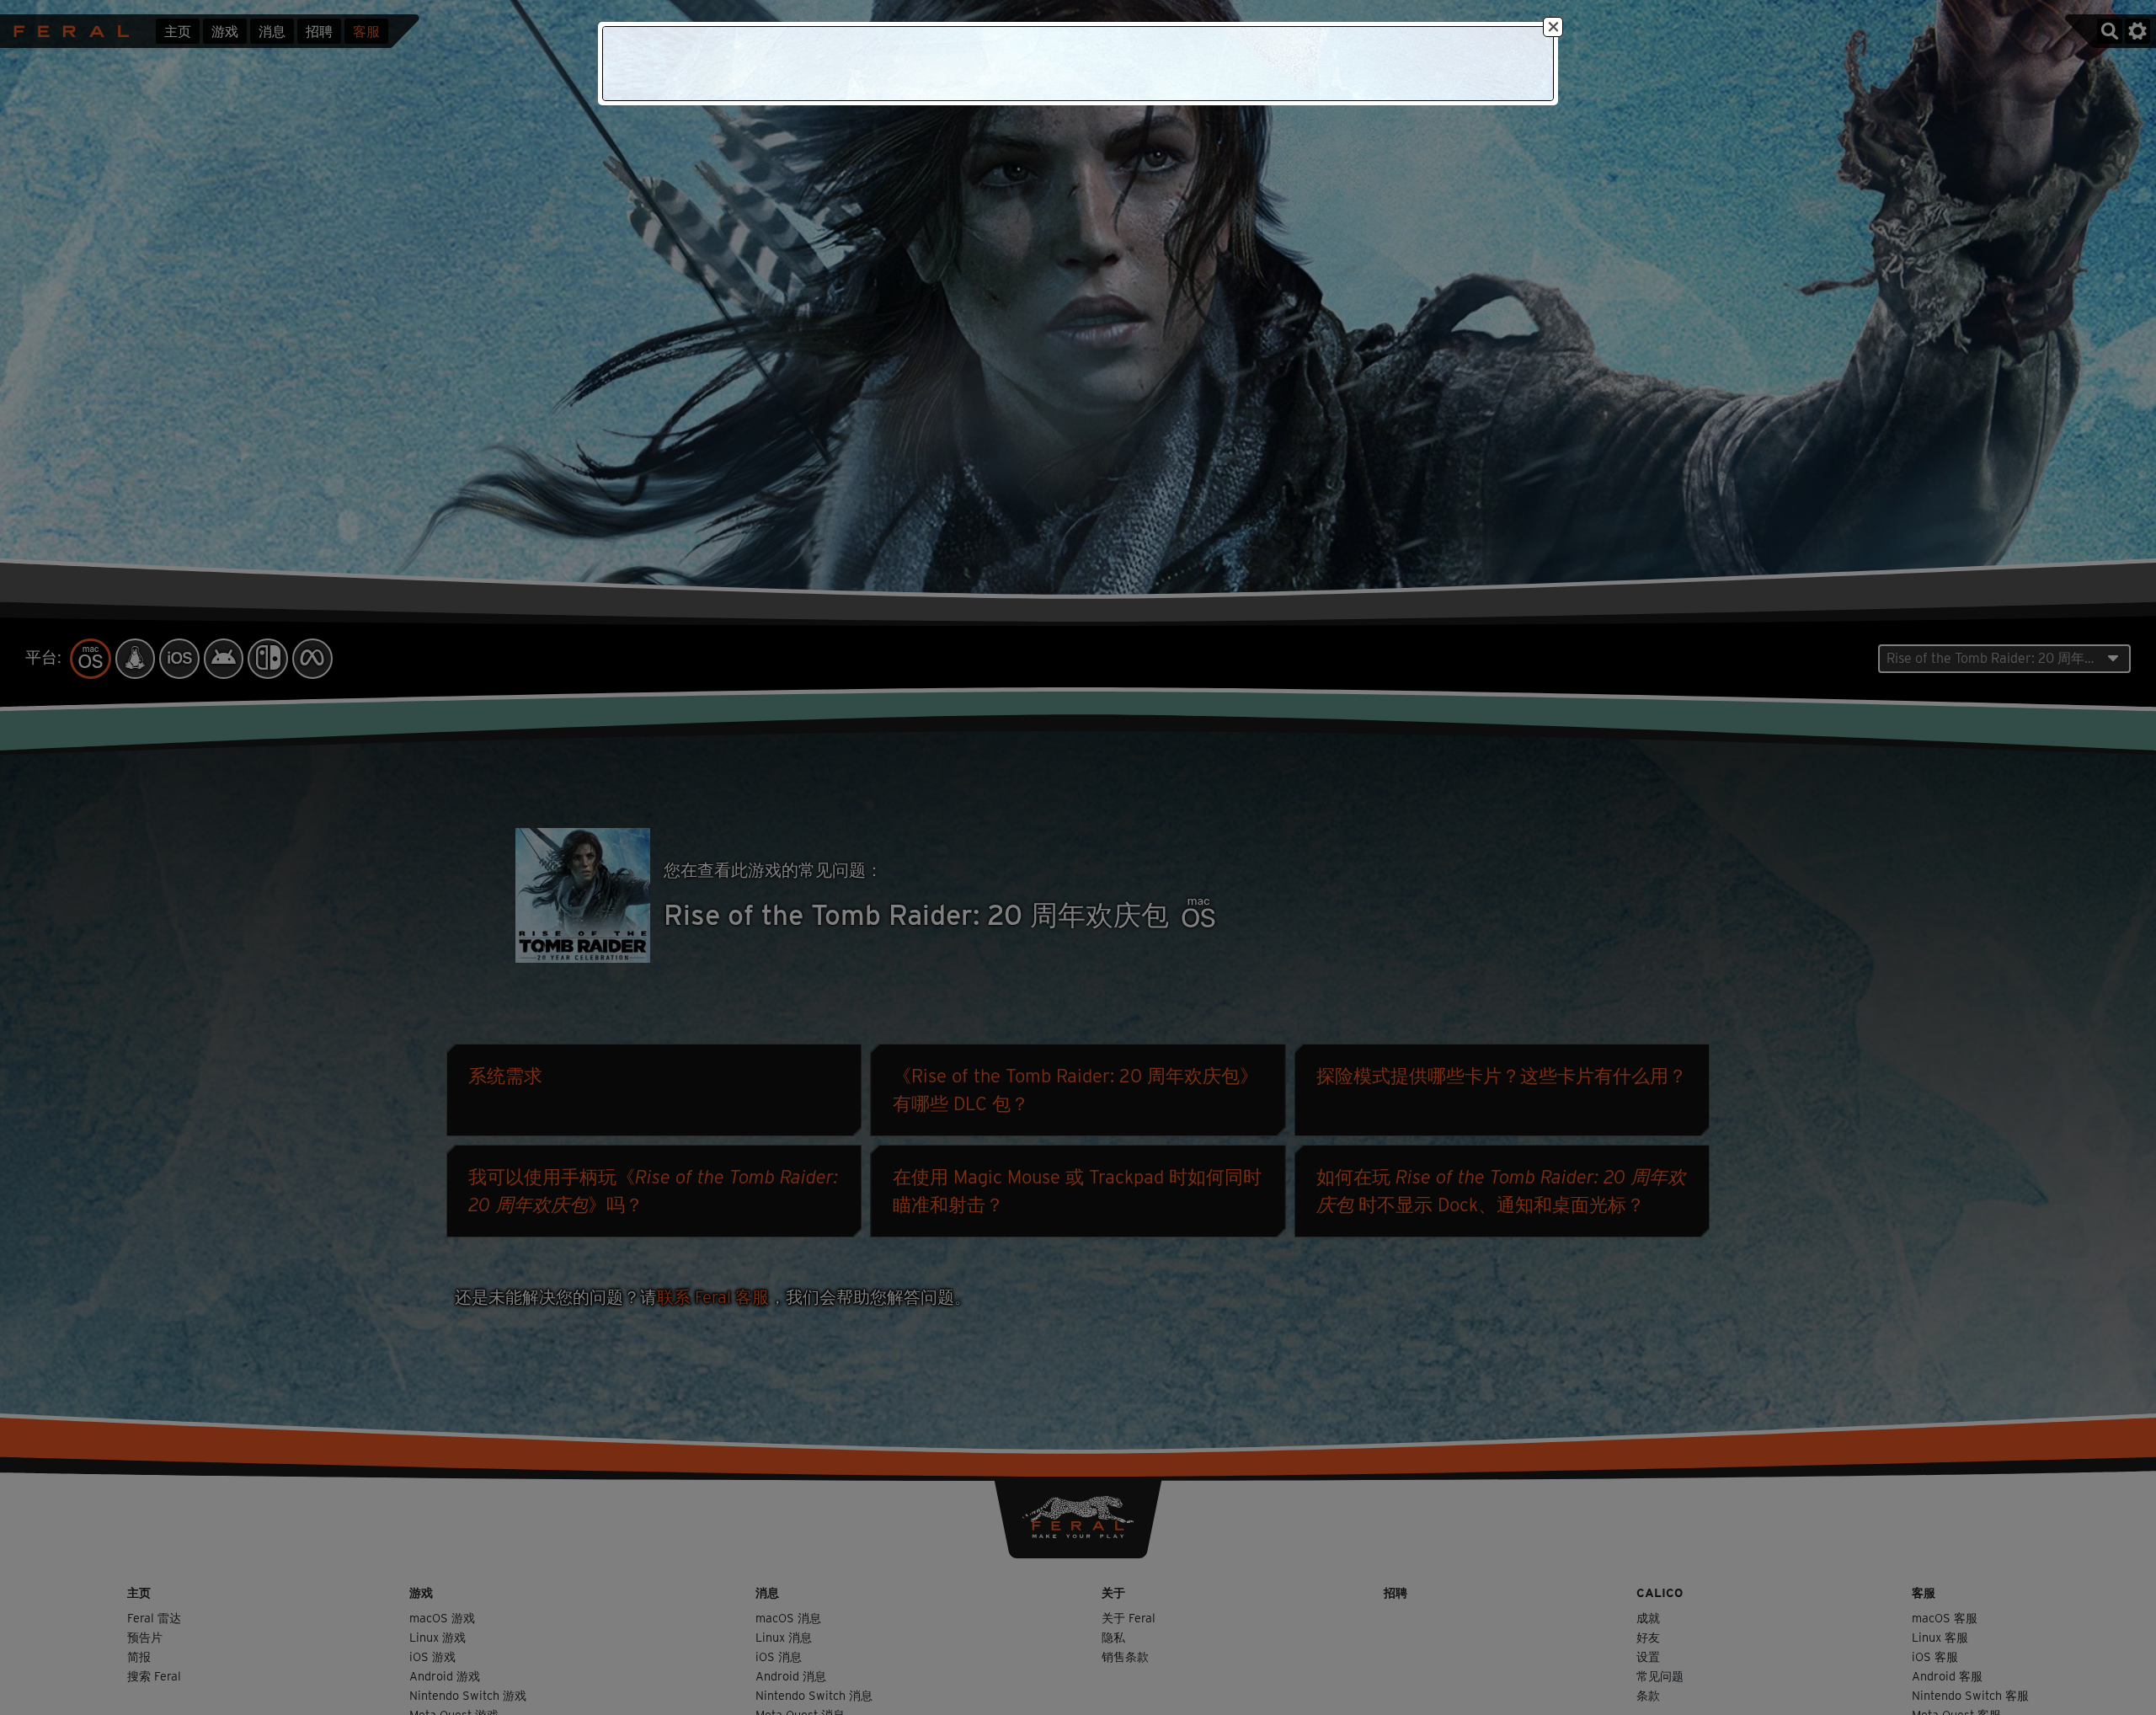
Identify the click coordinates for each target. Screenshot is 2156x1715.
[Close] (1553, 27)
